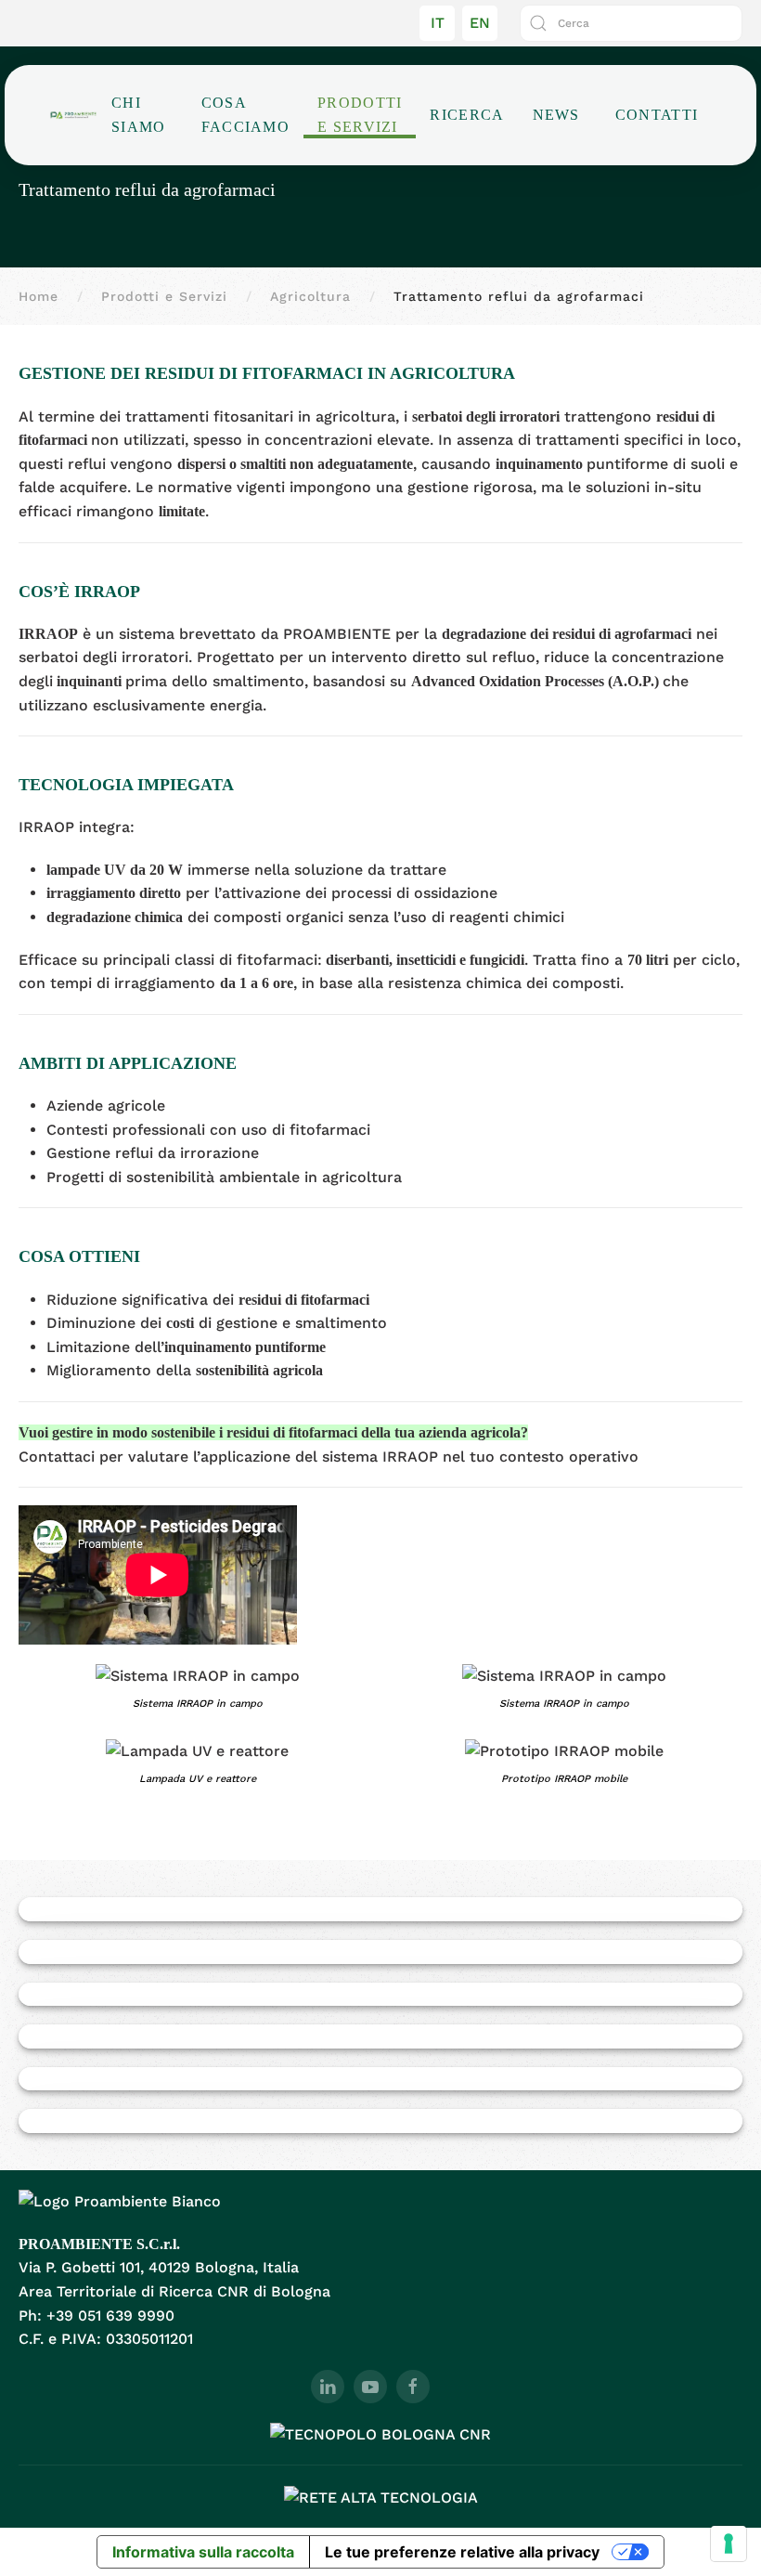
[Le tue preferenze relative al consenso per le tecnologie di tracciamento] (729, 2543)
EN (480, 23)
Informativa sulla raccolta (203, 2552)
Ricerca (467, 115)
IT (438, 23)
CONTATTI (657, 115)
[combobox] (631, 23)
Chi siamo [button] (139, 115)
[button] (197, 1691)
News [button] (556, 115)
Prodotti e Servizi (360, 115)
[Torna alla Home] (73, 115)
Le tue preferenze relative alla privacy (462, 2552)
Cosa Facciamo (245, 115)
